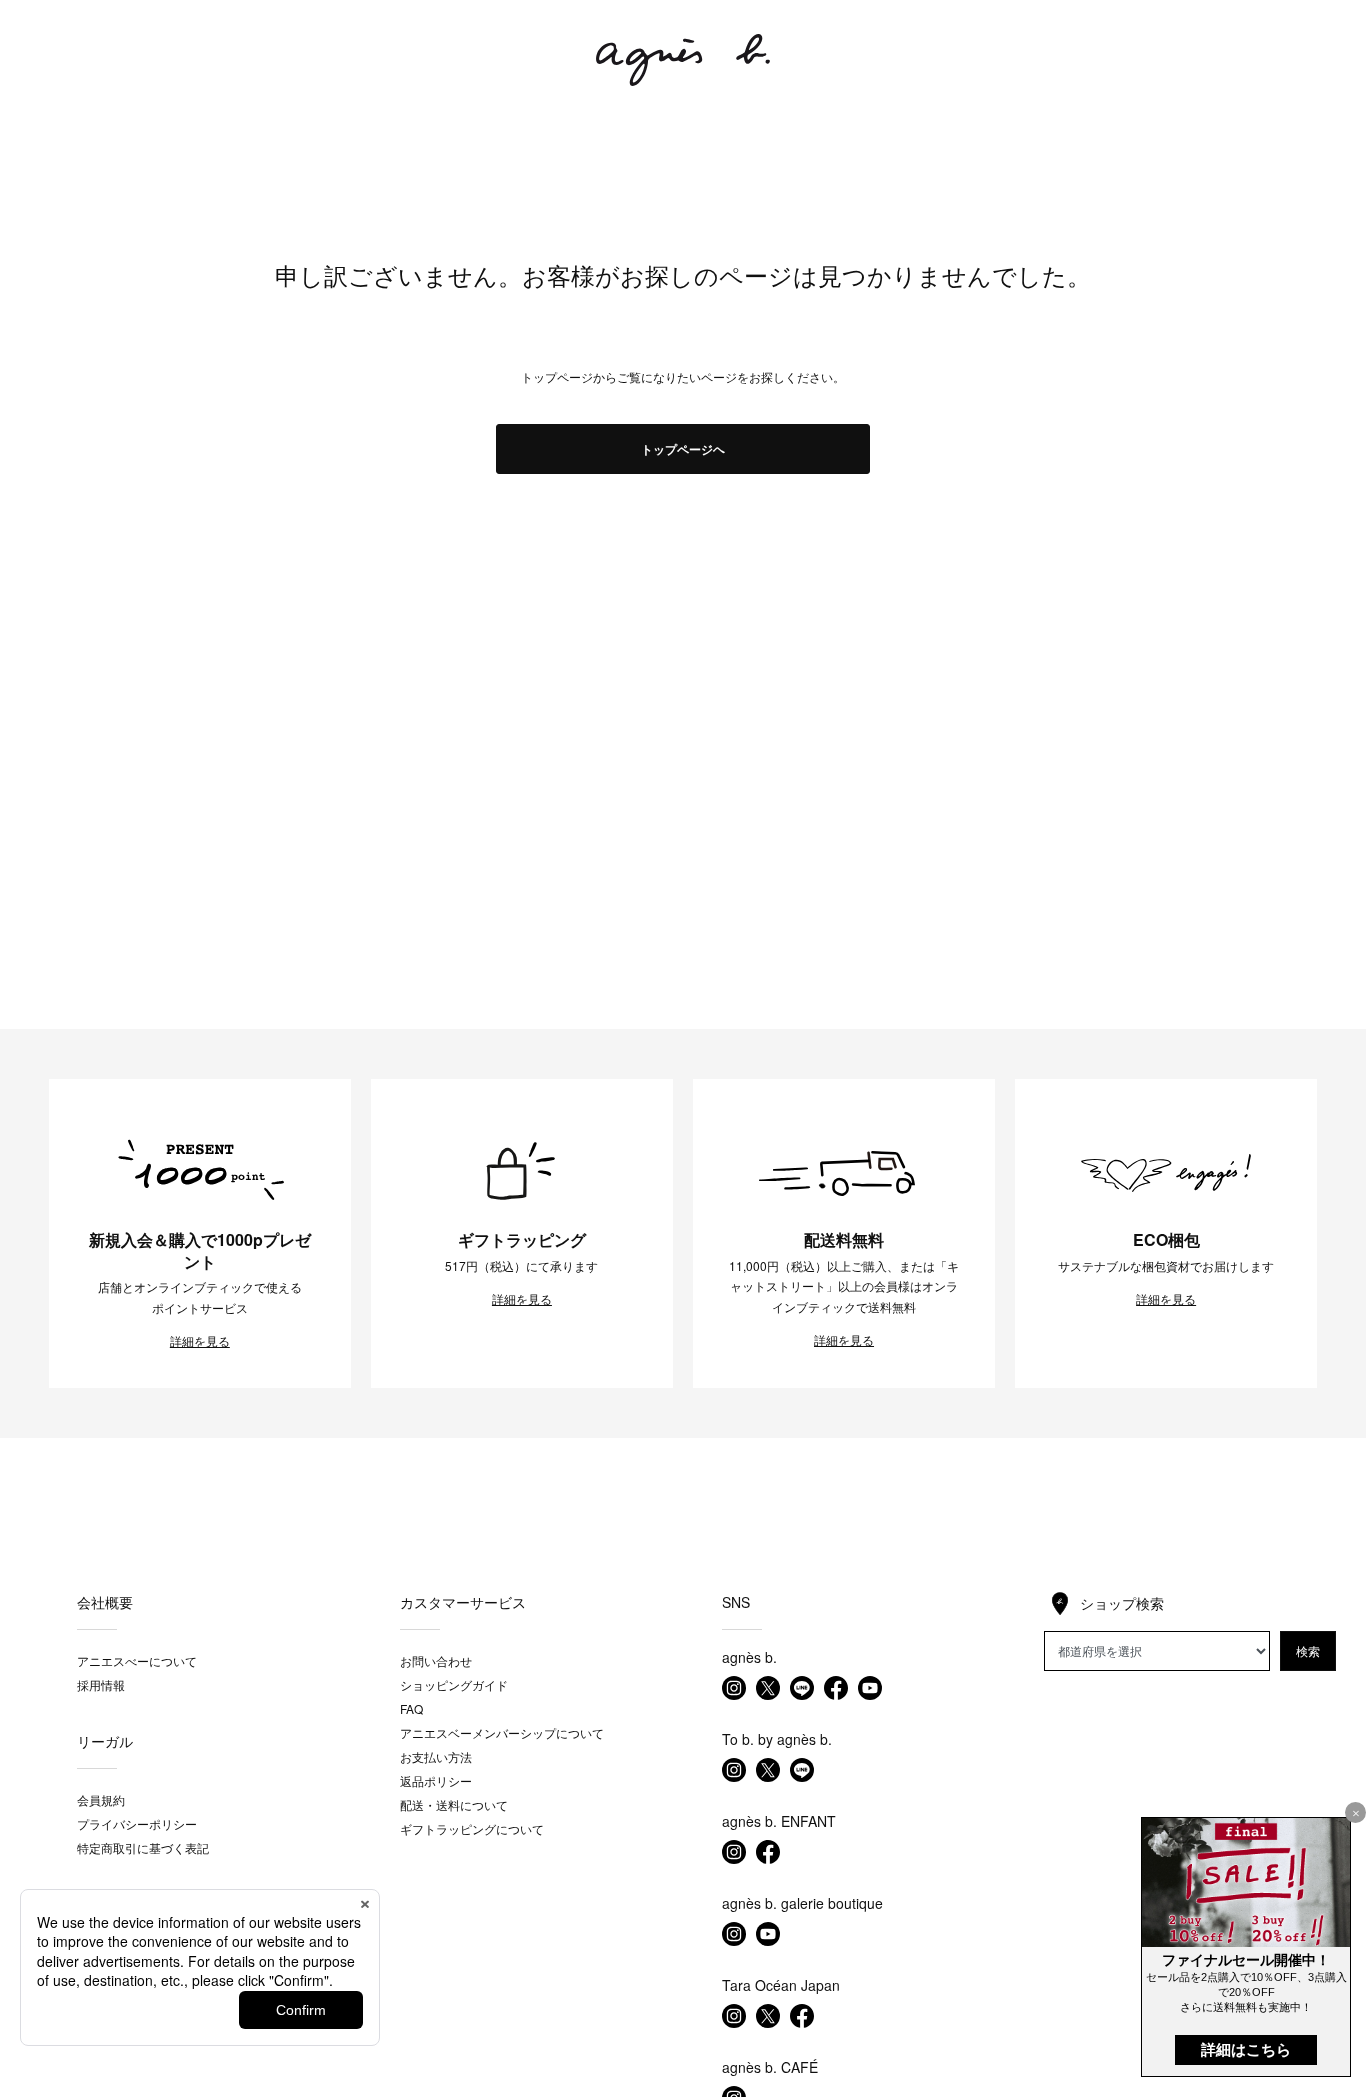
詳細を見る (200, 1341)
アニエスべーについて (137, 1660)
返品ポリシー (436, 1780)
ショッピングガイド (454, 1684)
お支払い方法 (436, 1756)
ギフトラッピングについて (472, 1828)
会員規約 (101, 1799)
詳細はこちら (1246, 2049)
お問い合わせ (436, 1660)
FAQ (411, 1708)
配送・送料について (454, 1804)
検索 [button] (1308, 1650)
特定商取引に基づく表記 (143, 1847)
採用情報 (101, 1684)
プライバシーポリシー (137, 1823)
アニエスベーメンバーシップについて (502, 1732)
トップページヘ (683, 449)
